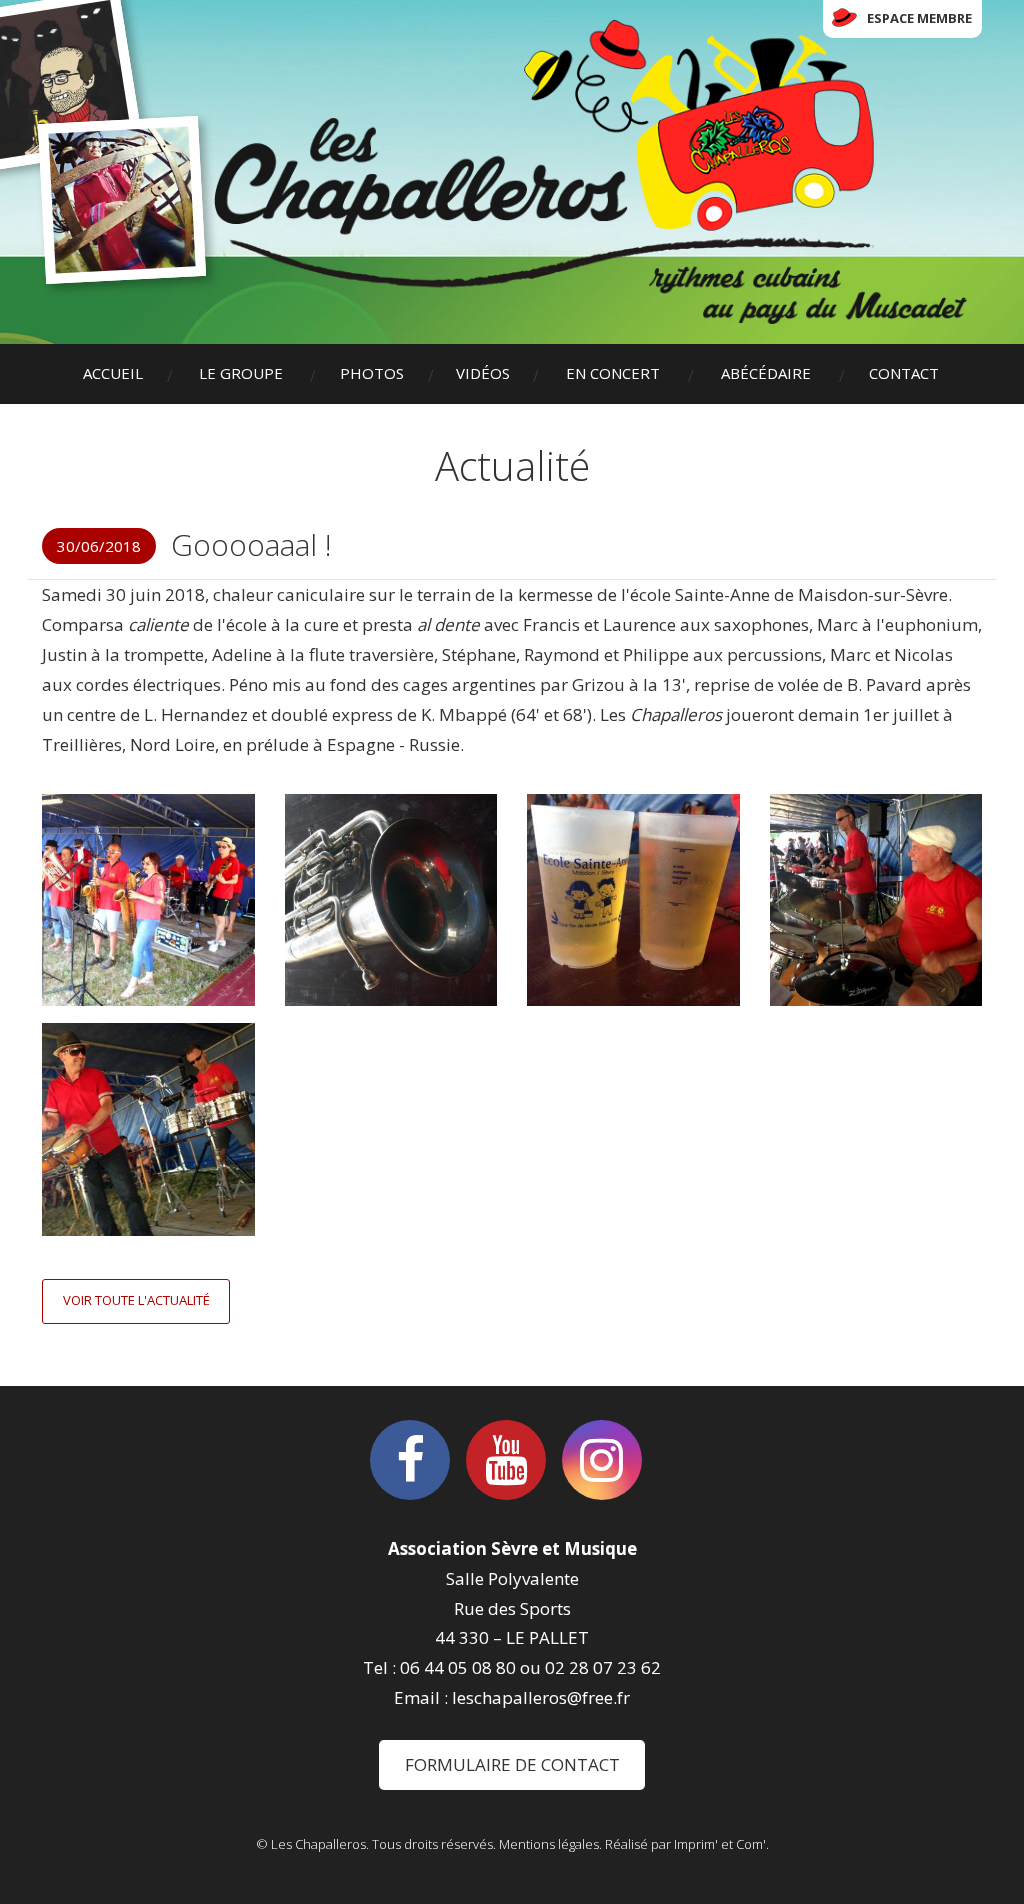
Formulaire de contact (512, 1764)
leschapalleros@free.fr (541, 1697)
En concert (613, 373)
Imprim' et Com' (720, 1844)
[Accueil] (590, 172)
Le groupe (241, 373)
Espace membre (919, 18)
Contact (904, 373)
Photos (372, 373)
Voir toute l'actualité (136, 1300)
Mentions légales (549, 1844)
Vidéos (483, 373)
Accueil (113, 373)
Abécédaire (766, 373)
